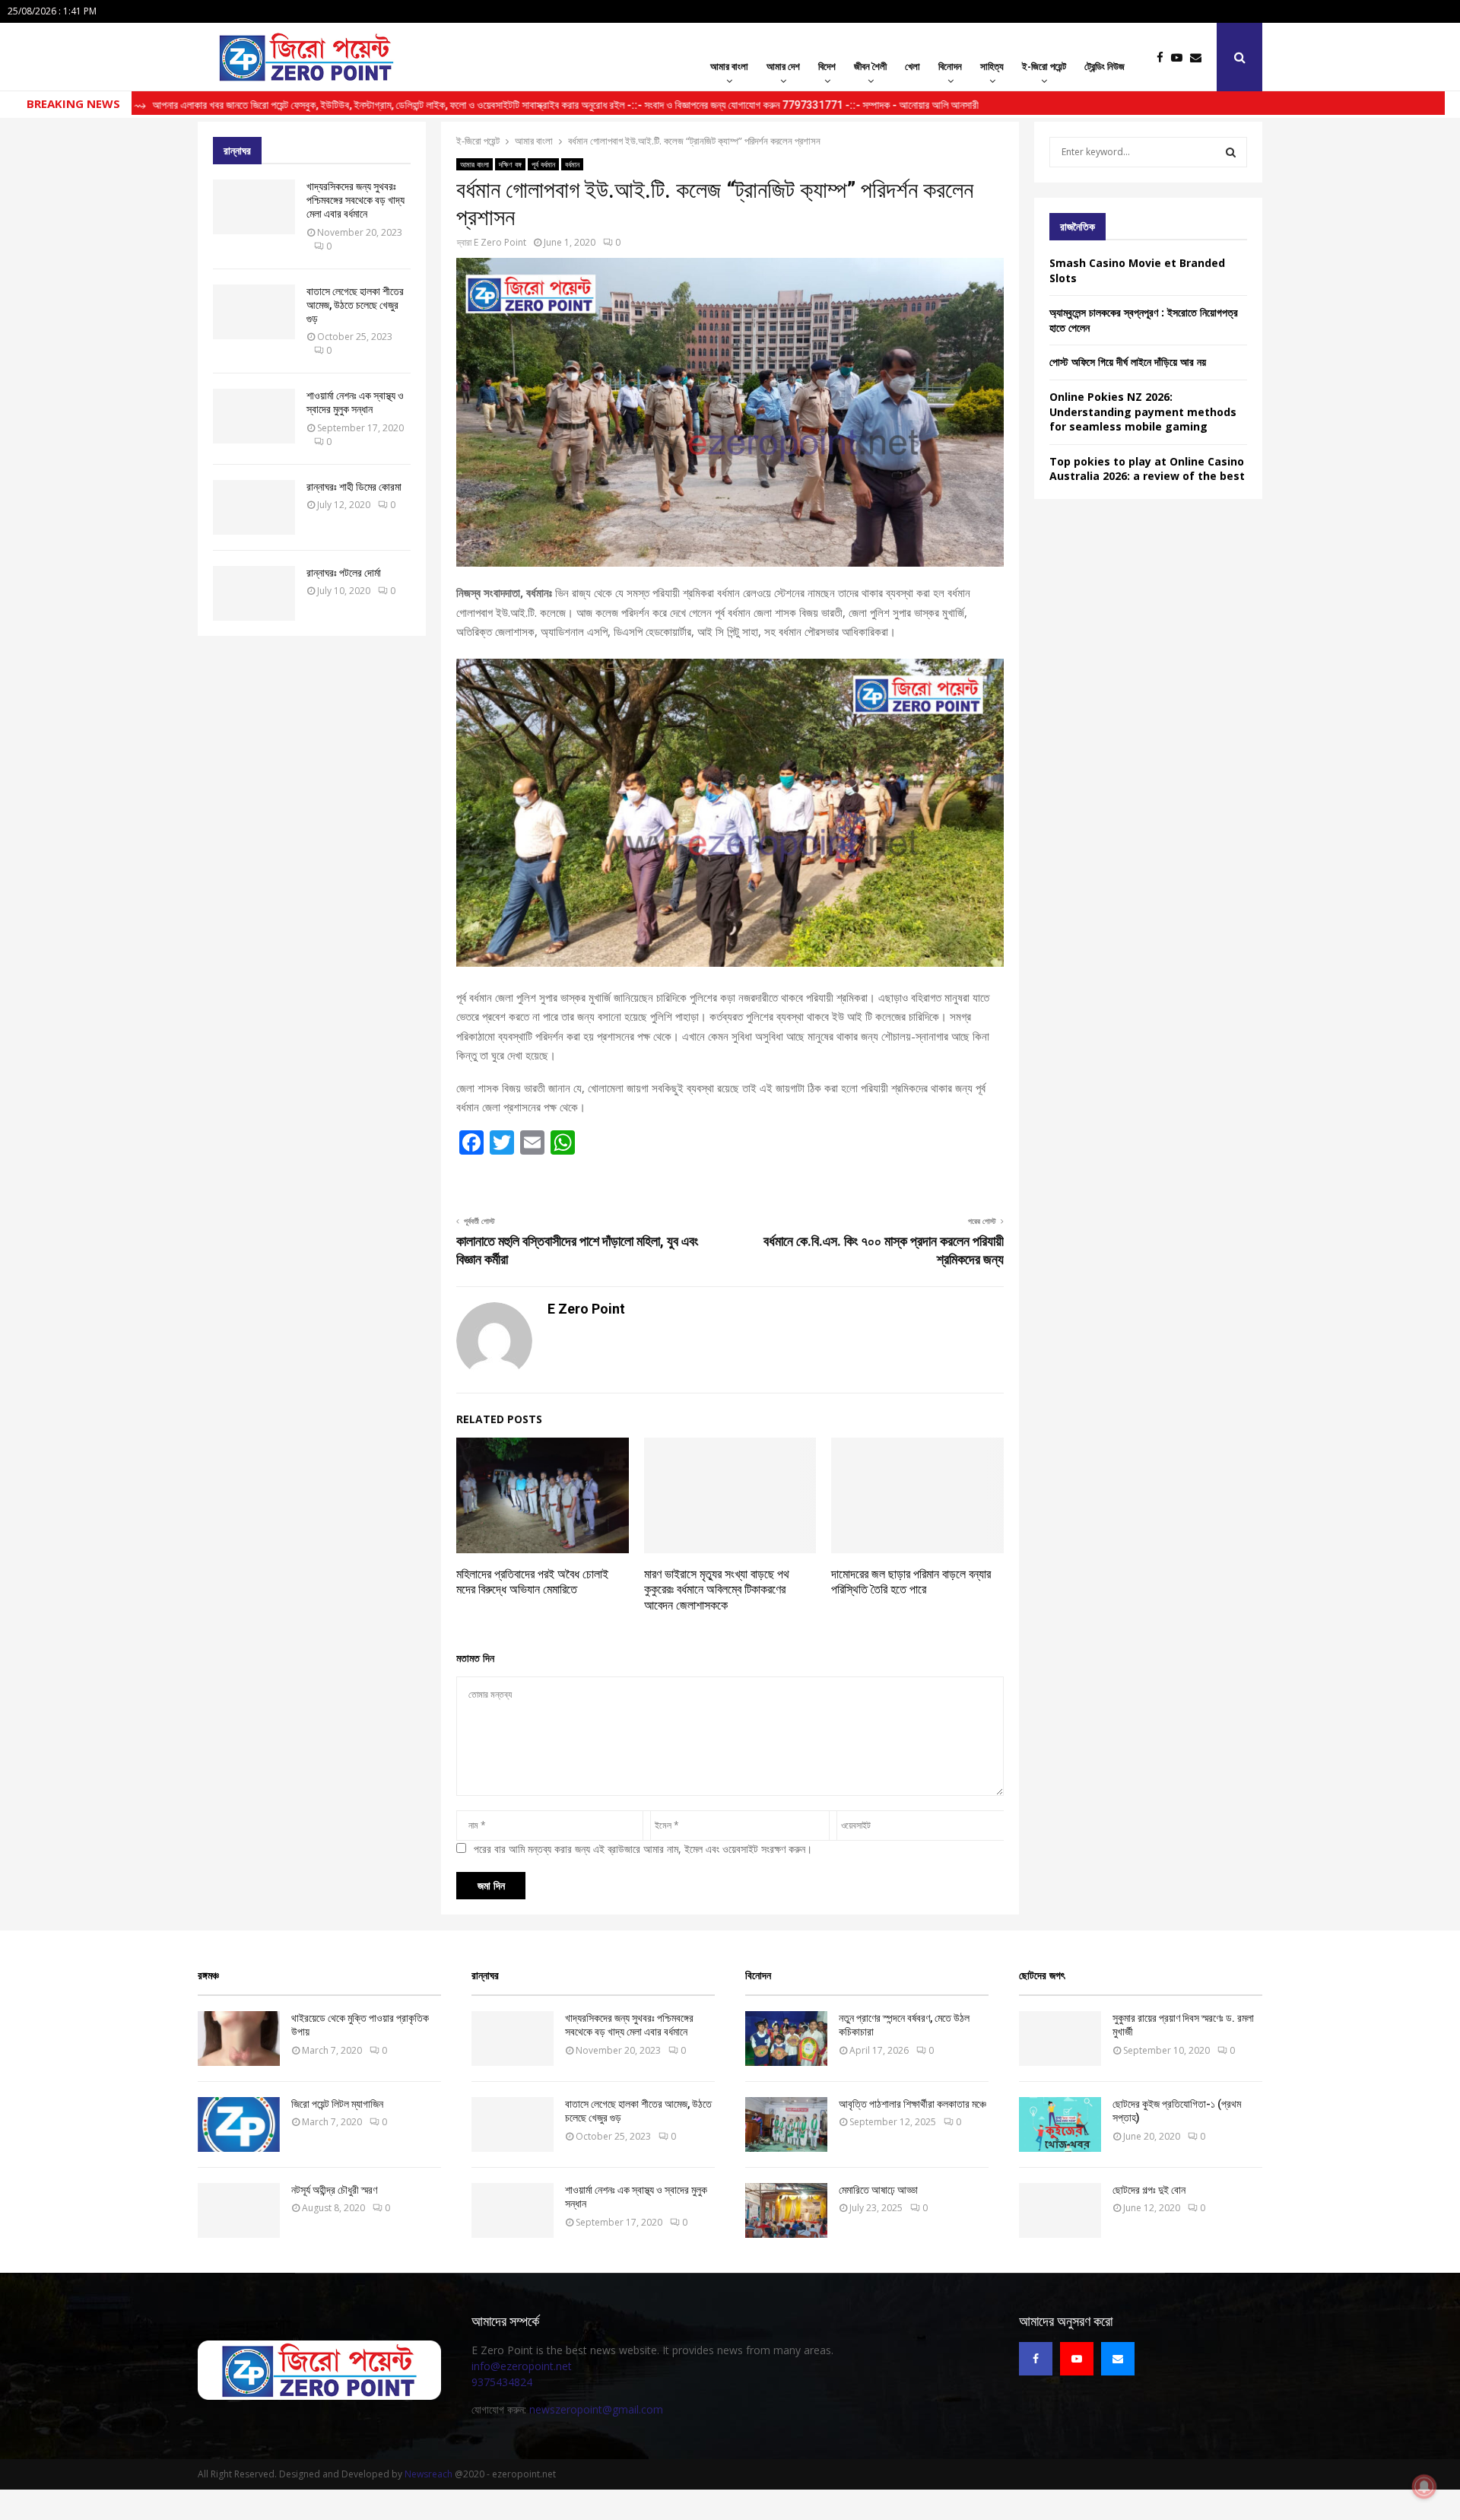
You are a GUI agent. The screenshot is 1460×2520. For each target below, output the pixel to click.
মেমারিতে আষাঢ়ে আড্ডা (878, 2190)
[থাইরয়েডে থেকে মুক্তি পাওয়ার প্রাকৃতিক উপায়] (239, 2039)
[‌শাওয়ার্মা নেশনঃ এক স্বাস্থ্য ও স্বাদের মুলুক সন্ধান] (254, 416)
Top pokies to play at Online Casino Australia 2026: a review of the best (1147, 469)
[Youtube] (1181, 57)
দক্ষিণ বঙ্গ (510, 164)
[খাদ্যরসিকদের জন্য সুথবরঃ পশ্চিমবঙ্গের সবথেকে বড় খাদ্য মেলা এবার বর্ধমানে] (254, 207)
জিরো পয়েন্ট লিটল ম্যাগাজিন (337, 2104)
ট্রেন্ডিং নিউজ (1105, 66)
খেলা (912, 66)
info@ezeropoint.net (522, 2366)
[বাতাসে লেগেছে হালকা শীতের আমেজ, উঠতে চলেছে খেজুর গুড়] (254, 312)
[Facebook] (1164, 57)
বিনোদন (950, 66)
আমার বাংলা (729, 66)
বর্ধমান (572, 164)
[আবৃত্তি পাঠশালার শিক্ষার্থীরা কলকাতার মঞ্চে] (786, 2124)
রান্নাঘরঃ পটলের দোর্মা (344, 573)
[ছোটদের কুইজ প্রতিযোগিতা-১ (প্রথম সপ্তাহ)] (1060, 2124)
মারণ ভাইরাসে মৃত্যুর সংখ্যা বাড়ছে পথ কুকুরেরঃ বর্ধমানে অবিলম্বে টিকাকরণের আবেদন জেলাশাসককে (717, 1590)
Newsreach (428, 2474)
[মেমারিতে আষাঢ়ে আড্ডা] (786, 2210)
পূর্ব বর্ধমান (543, 164)
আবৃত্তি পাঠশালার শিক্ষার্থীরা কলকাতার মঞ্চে (912, 2104)
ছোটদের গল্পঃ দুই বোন (1149, 2190)
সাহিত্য (992, 66)
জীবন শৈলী (870, 66)
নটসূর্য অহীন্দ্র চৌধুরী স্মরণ (334, 2190)
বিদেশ (827, 66)
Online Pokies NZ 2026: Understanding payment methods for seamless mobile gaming (1143, 412)
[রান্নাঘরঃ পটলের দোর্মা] (254, 593)
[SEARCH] (1231, 152)
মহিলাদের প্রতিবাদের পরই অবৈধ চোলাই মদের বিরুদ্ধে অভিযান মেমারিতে (532, 1582)
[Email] (1200, 57)
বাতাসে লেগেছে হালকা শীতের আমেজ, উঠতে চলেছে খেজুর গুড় (355, 305)
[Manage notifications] (1424, 2487)
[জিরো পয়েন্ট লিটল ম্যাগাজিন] (239, 2124)
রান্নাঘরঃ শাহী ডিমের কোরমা (354, 487)
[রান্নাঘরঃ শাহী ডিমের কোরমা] (254, 507)
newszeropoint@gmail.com (596, 2409)
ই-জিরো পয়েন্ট (1044, 66)
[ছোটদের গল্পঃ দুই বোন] (1060, 2210)
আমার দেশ (783, 66)
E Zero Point (500, 242)
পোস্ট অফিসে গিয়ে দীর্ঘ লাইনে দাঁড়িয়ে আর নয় (1128, 362)
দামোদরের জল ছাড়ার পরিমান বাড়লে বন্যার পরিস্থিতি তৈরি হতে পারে (911, 1582)
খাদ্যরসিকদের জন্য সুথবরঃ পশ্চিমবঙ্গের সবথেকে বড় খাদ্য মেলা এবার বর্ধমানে (355, 200)
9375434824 (502, 2382)
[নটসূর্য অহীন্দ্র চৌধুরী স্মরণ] (239, 2210)
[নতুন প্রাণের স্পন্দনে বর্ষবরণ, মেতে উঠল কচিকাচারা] (786, 2039)
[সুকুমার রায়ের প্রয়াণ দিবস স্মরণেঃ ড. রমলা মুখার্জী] (1060, 2039)
